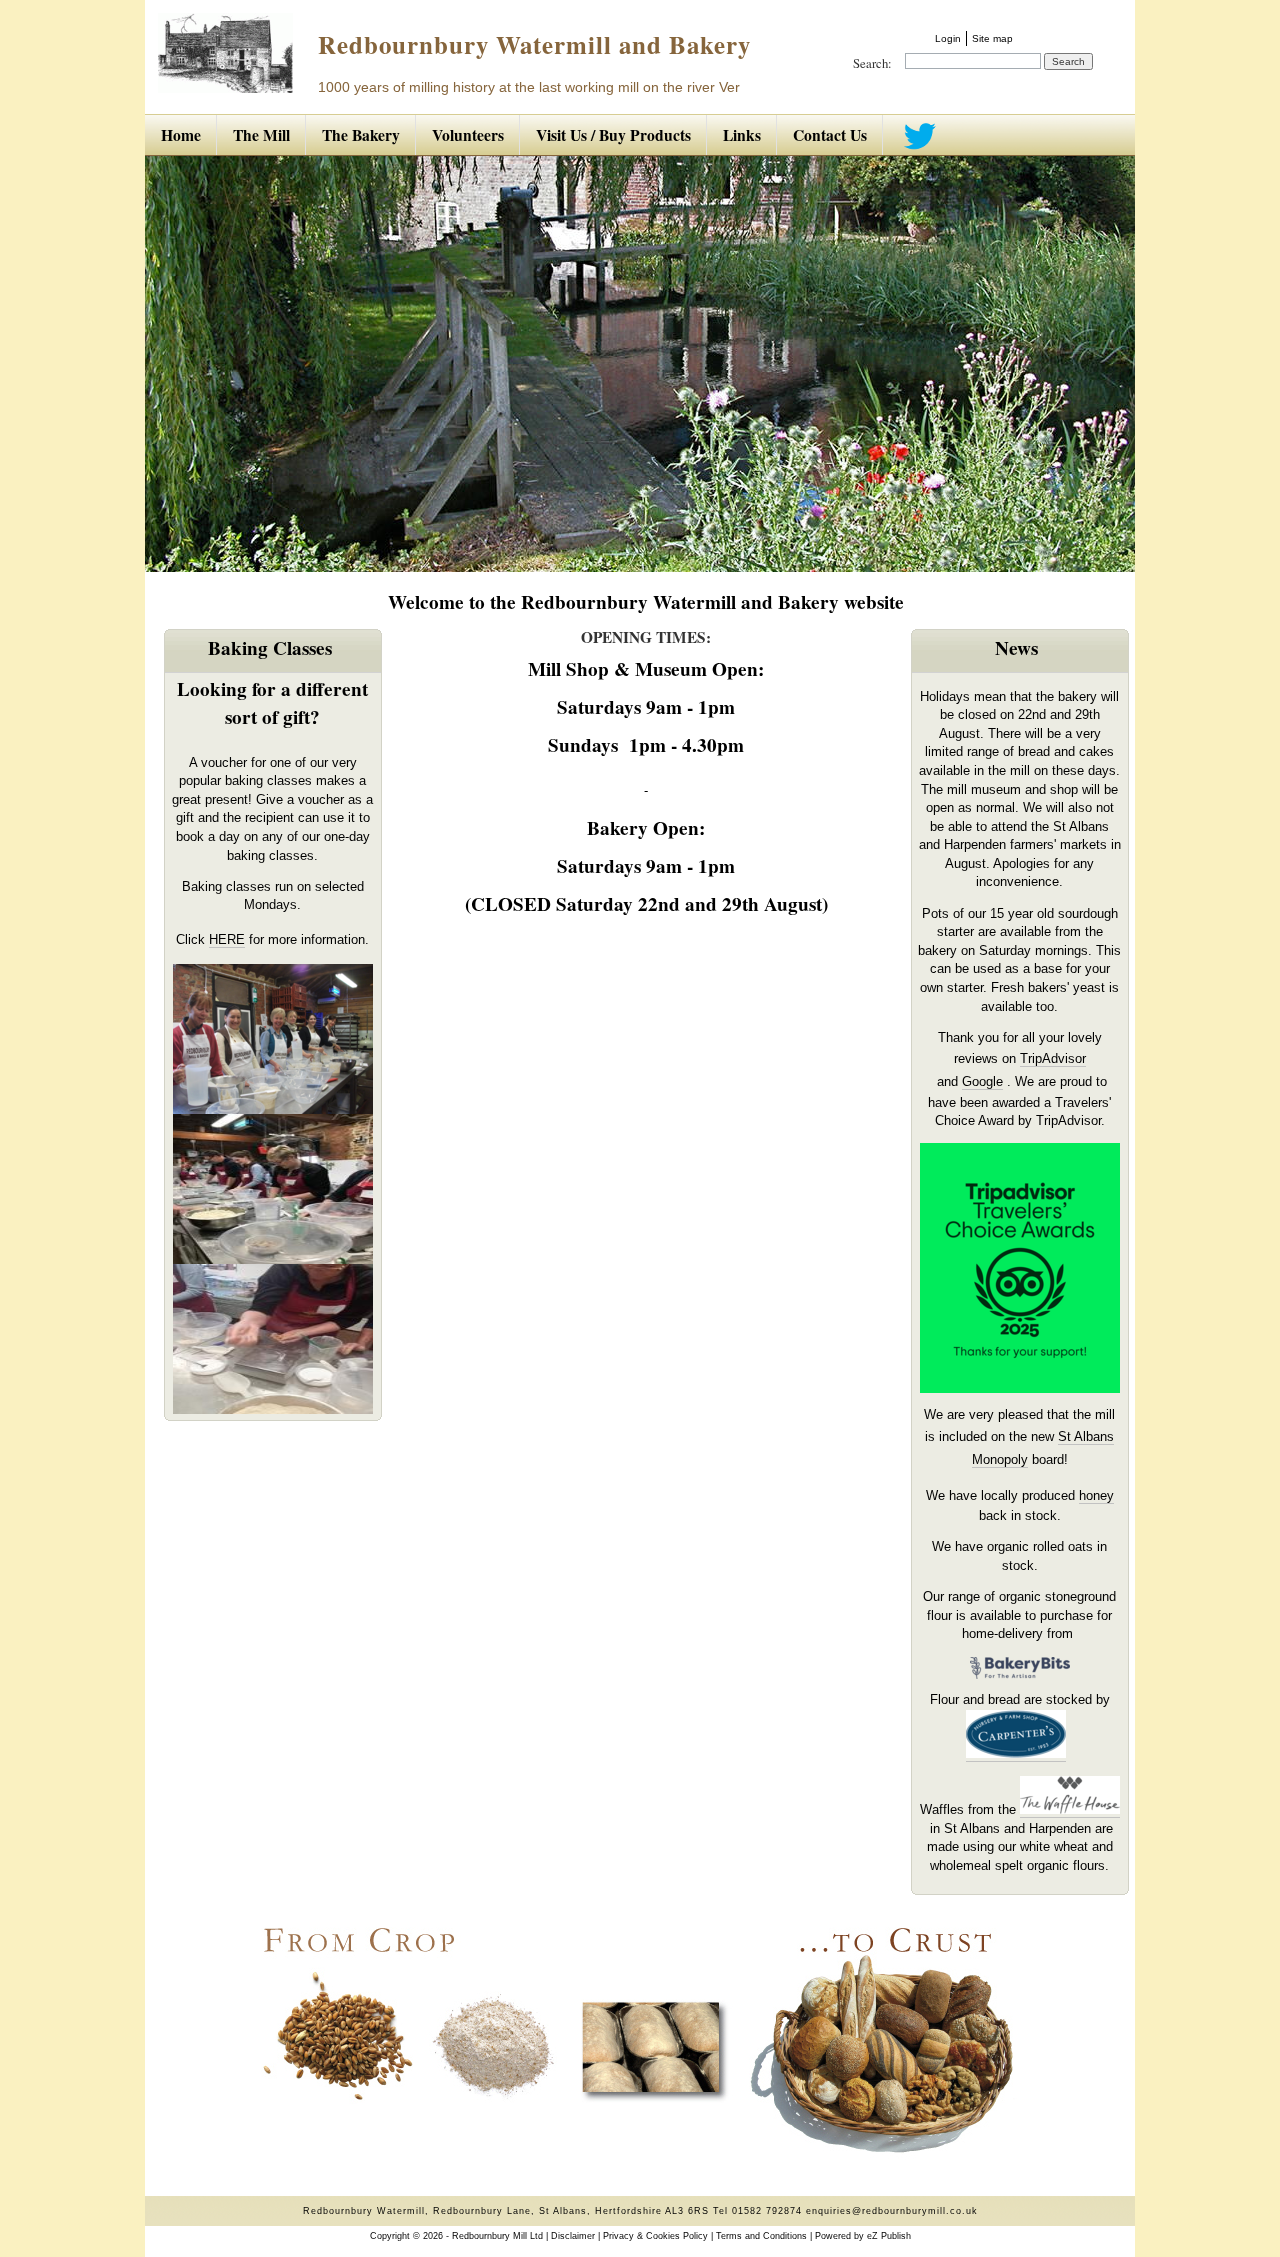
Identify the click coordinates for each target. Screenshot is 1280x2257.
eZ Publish (889, 2236)
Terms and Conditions (761, 2236)
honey (1096, 1495)
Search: (872, 63)
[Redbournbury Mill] (225, 88)
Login (948, 38)
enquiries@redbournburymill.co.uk (892, 2211)
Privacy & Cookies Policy (655, 2236)
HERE (227, 939)
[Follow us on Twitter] (917, 135)
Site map (992, 38)
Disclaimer (573, 2236)
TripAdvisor (1053, 1058)
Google (982, 1081)
